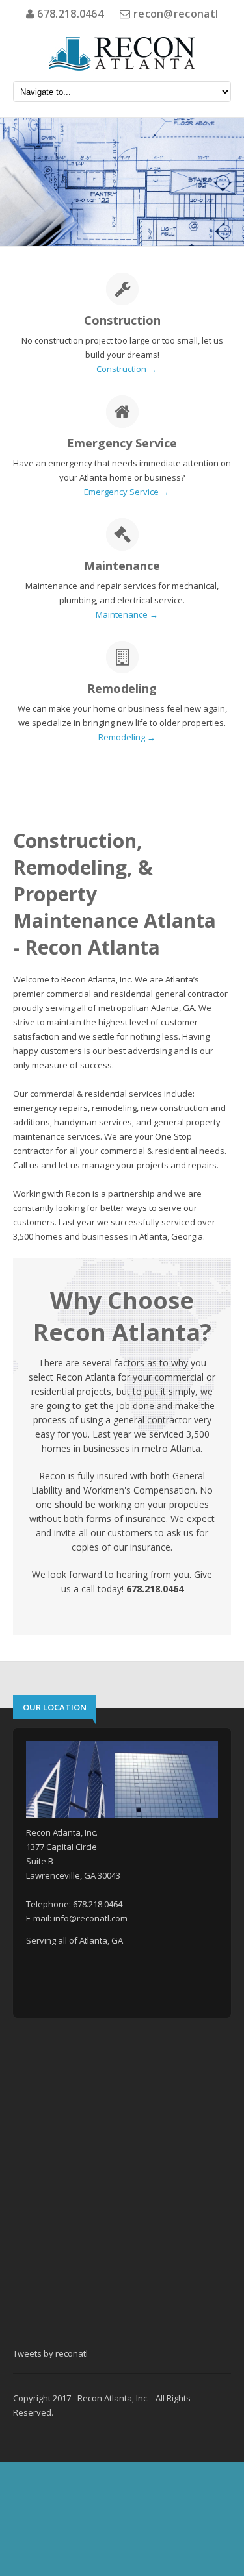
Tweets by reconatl (50, 2353)
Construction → (127, 369)
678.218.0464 (69, 14)
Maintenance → (127, 614)
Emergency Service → (127, 492)
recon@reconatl (176, 14)
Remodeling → (127, 737)
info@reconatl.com (90, 1918)
